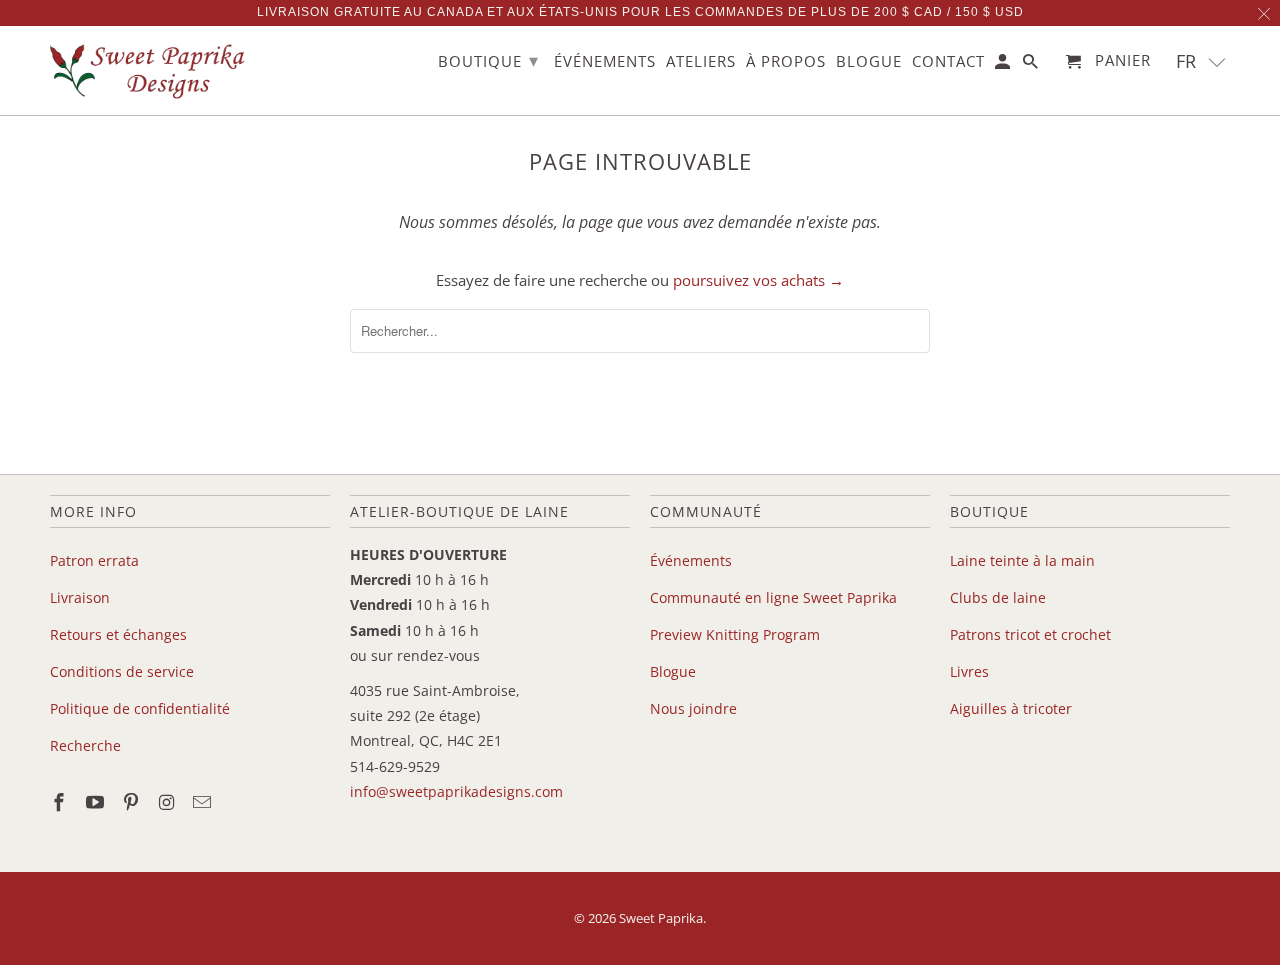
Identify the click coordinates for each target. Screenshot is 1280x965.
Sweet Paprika (661, 918)
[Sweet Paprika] (150, 70)
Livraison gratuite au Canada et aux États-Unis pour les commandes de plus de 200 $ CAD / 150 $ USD (640, 12)
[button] (1201, 61)
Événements (691, 560)
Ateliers (701, 62)
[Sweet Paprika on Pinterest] (133, 802)
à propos (786, 62)
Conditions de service (122, 671)
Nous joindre (693, 708)
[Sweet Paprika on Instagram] (168, 802)
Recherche (85, 745)
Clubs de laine (998, 597)
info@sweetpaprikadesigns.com (456, 791)
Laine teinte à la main (1022, 560)
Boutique (488, 60)
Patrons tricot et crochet (1030, 634)
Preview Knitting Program (735, 634)
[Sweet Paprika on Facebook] (61, 802)
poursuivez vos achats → (758, 280)
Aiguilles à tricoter (1011, 708)
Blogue (673, 671)
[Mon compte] (1004, 65)
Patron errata (94, 560)
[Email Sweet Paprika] (204, 802)
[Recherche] (1032, 65)
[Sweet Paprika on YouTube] (97, 802)
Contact (948, 62)
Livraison (80, 597)
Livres (969, 671)
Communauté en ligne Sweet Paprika (773, 597)
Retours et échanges (118, 634)
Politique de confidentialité (140, 708)
